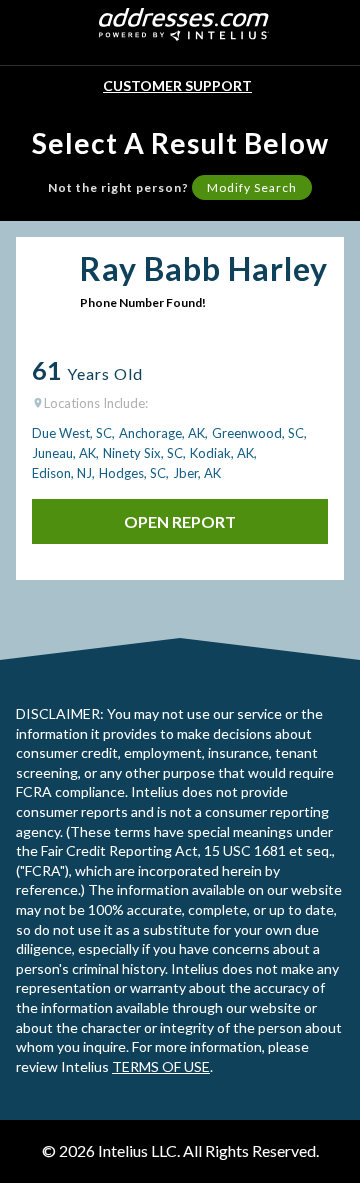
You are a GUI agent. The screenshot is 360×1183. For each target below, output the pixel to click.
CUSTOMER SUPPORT (177, 85)
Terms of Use (161, 1066)
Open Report (180, 521)
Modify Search (252, 187)
